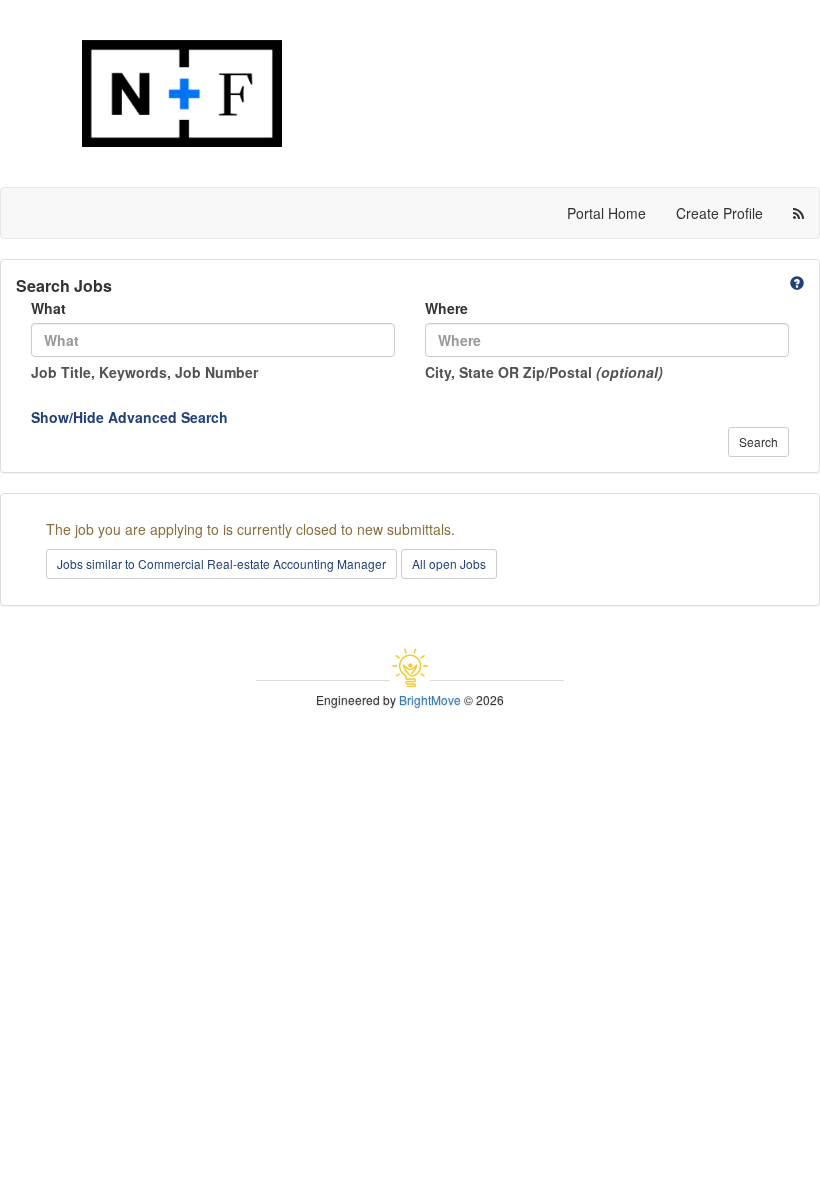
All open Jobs (449, 563)
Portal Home (606, 213)
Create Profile (719, 213)
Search (758, 441)
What (48, 308)
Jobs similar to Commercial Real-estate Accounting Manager (221, 563)
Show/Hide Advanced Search (129, 417)
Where (446, 308)
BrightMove (430, 699)
